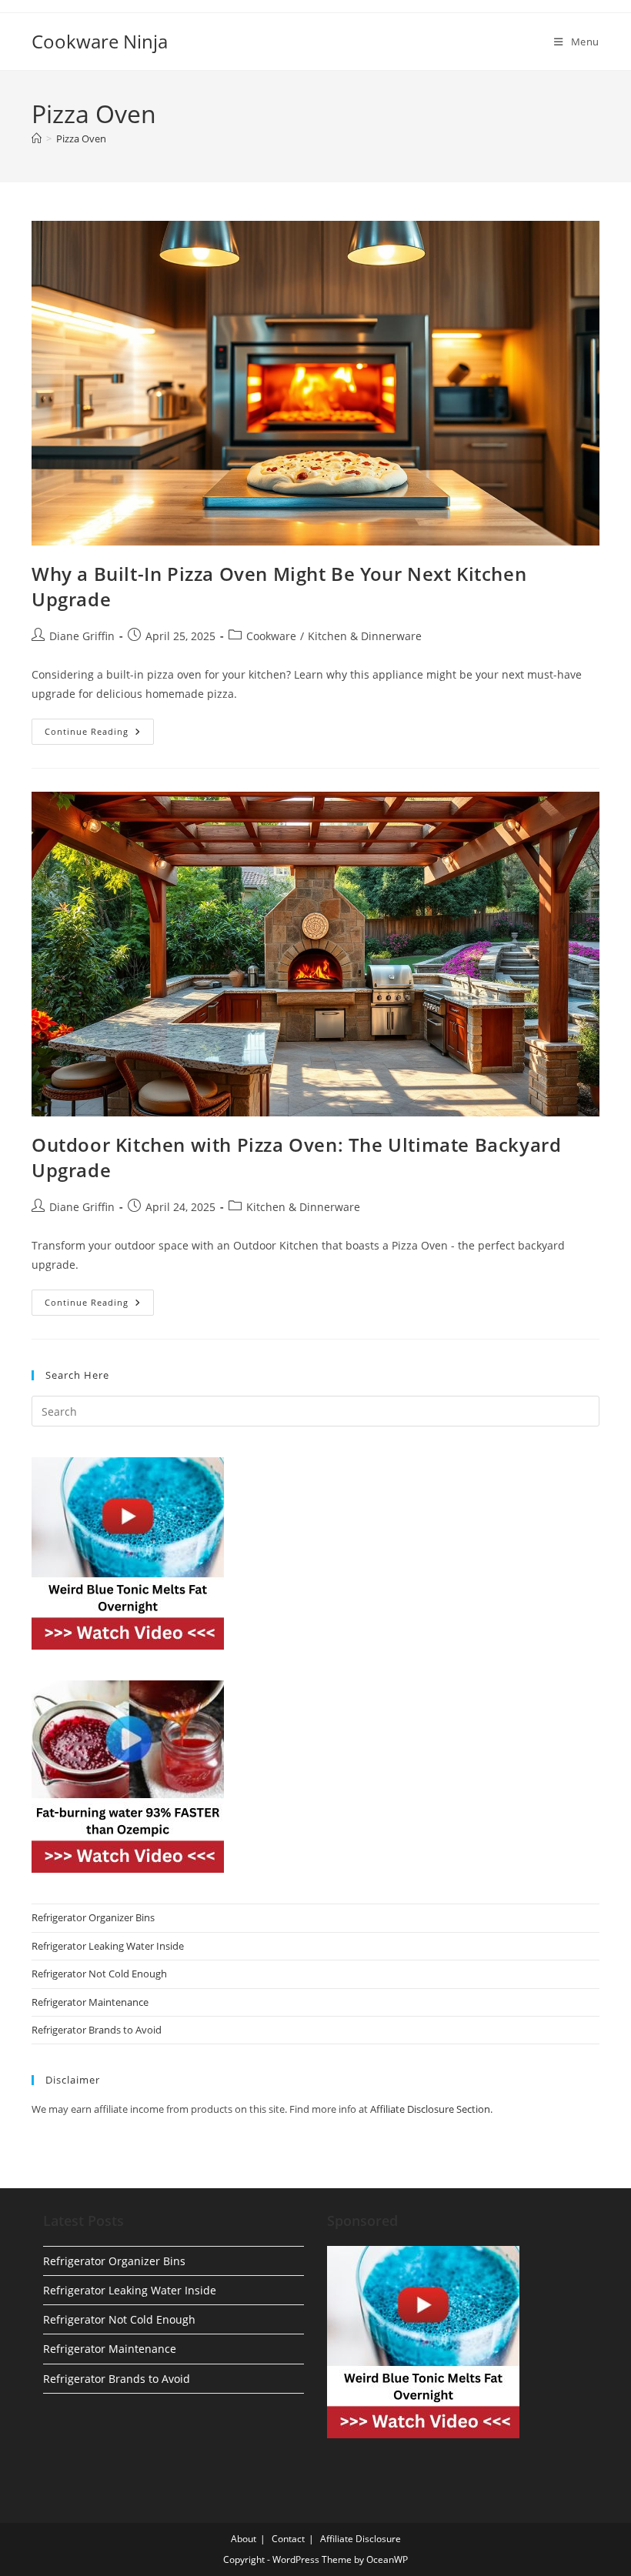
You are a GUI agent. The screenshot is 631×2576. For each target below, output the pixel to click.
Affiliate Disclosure (361, 2539)
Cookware (271, 636)
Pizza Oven (81, 138)
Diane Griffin (82, 636)
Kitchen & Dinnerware (365, 636)
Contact (288, 2539)
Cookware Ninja (100, 41)
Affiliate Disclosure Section (430, 2109)
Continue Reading (99, 734)
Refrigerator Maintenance (90, 2002)
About (244, 2539)
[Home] (37, 138)
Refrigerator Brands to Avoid (97, 2030)
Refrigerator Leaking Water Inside (108, 1946)
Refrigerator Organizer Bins (93, 1917)
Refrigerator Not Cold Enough (99, 1974)
